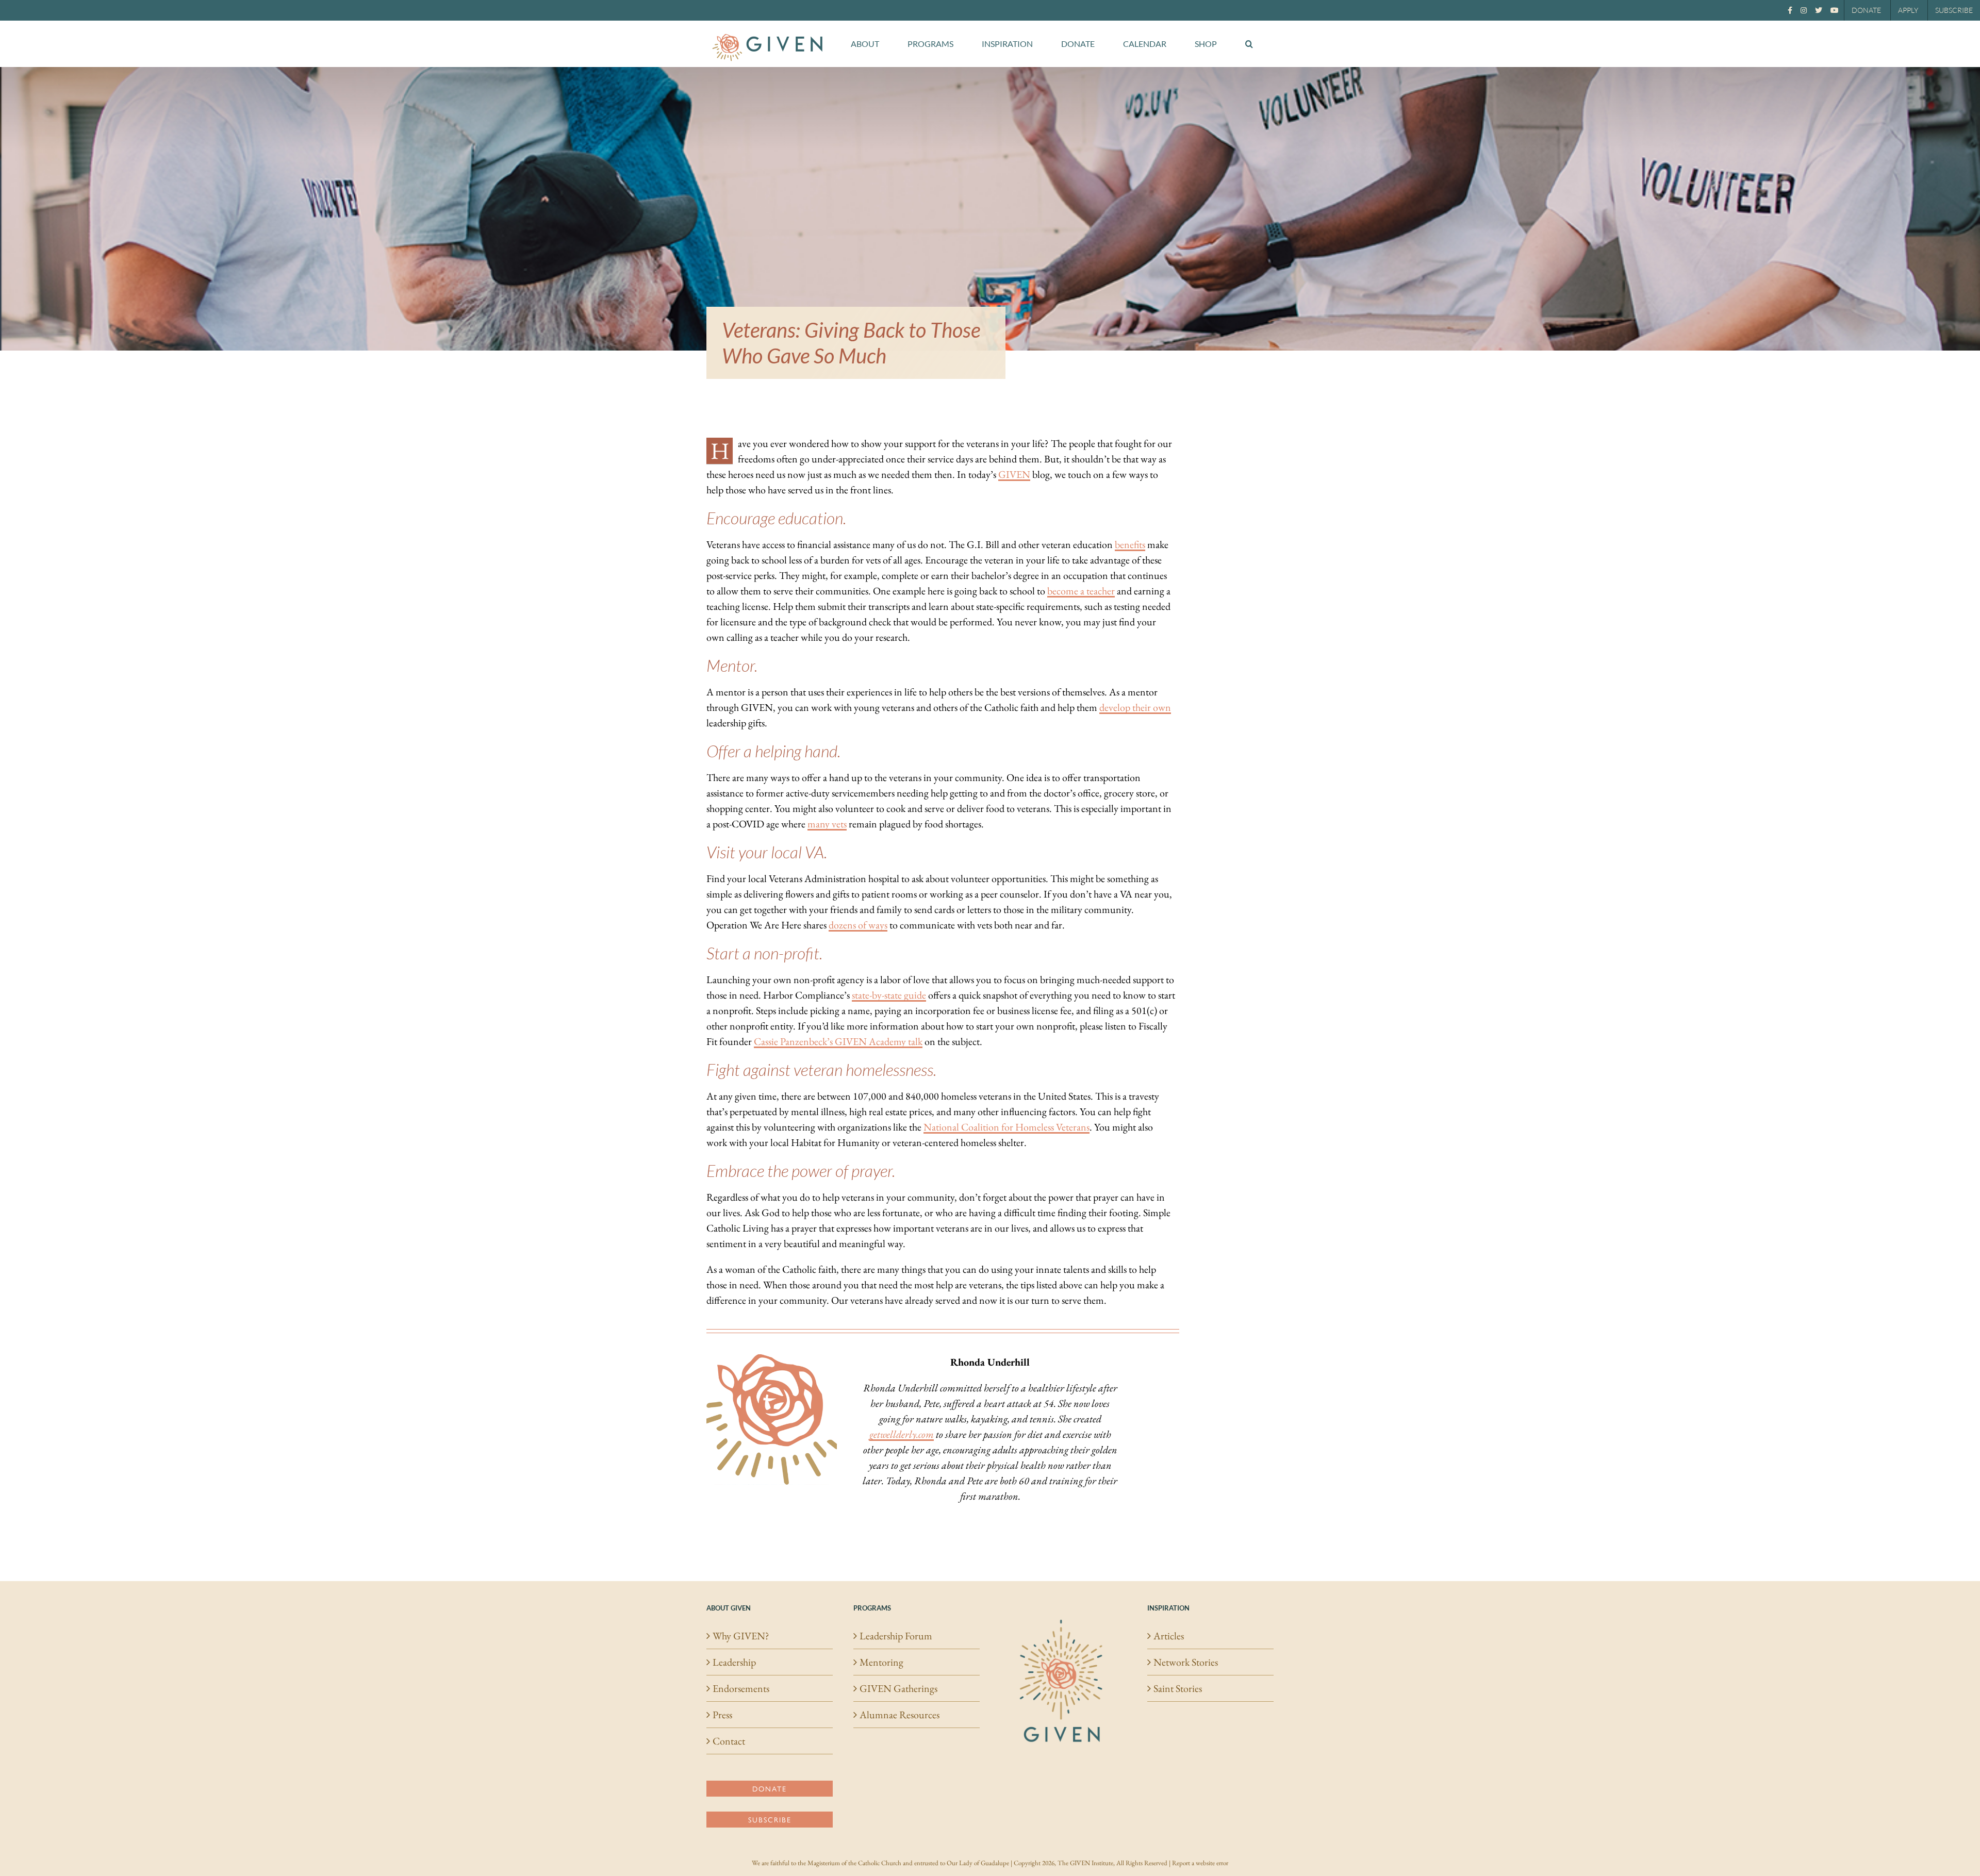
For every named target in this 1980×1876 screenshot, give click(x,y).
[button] (1249, 44)
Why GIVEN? (741, 1636)
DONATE (1866, 10)
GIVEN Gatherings (898, 1688)
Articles (1169, 1636)
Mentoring (881, 1662)
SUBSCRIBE (1954, 10)
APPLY (1908, 10)
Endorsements (741, 1688)
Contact (729, 1741)
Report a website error (1200, 1863)
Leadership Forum (896, 1636)
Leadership (734, 1662)
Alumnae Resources (900, 1715)
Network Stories (1186, 1662)
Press (722, 1715)
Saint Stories (1178, 1688)
